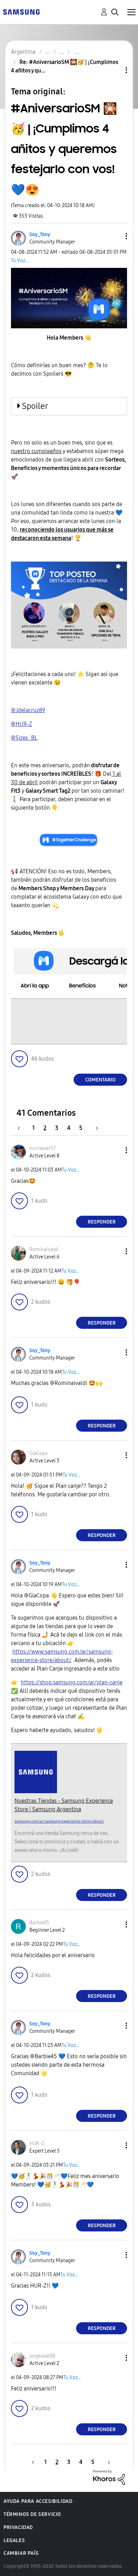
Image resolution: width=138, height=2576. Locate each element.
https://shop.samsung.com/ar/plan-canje (72, 1682)
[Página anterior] (22, 1128)
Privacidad (18, 2527)
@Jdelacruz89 (28, 710)
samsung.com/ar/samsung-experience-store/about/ (59, 1821)
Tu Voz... (20, 261)
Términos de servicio (32, 2514)
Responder (102, 1222)
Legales (14, 2540)
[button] (115, 236)
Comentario (100, 1080)
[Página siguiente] (94, 1128)
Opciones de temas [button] (114, 70)
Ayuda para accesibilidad (38, 2501)
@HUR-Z (22, 724)
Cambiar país (21, 2553)
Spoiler (35, 406)
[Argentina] (21, 11)
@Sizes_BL (24, 738)
